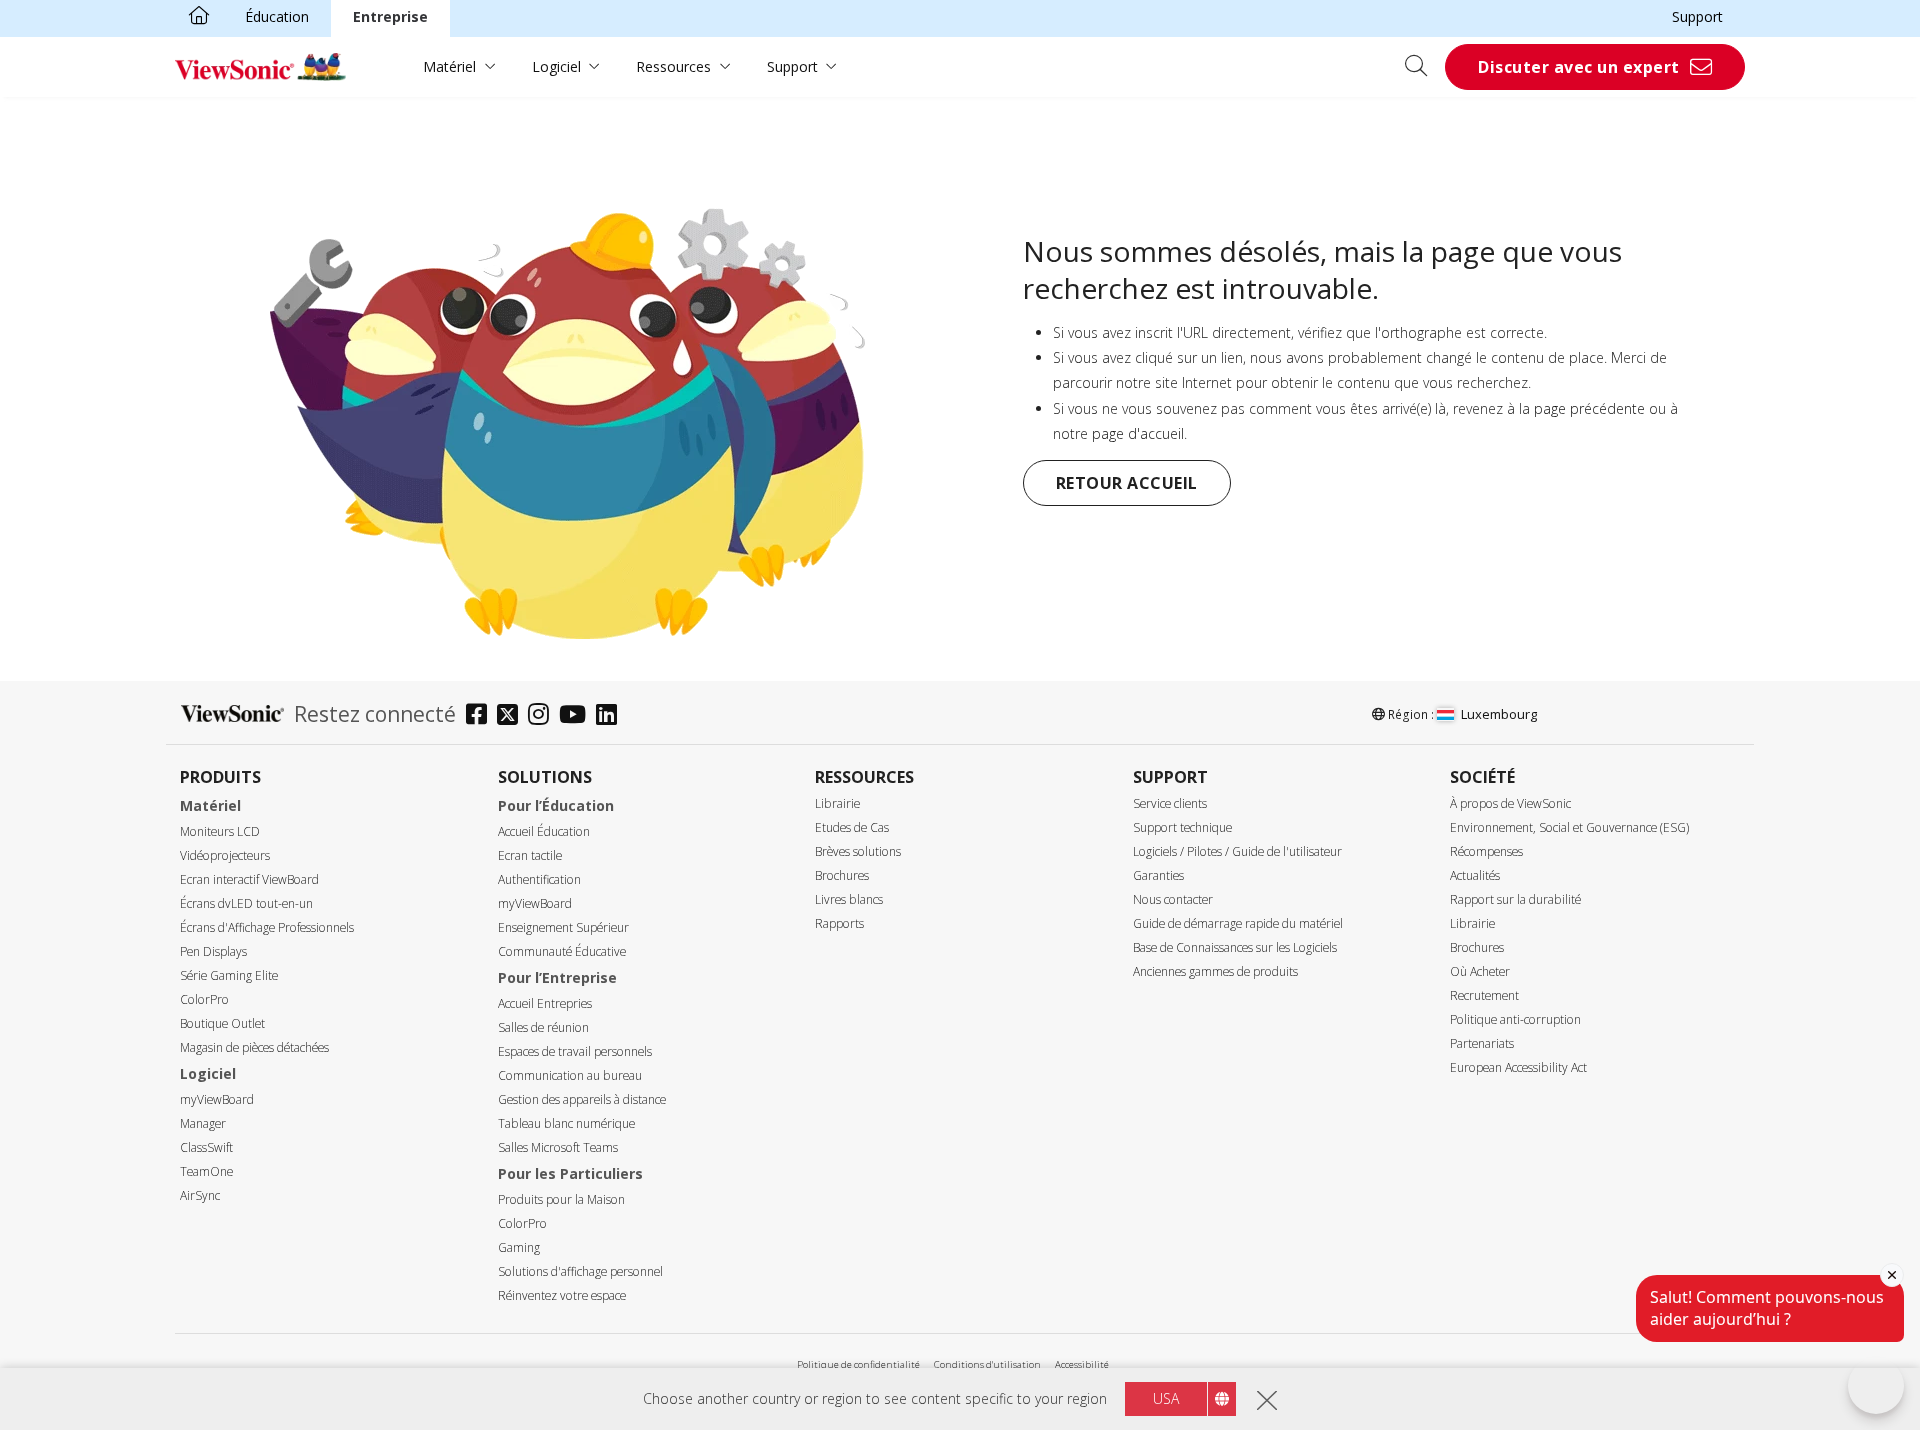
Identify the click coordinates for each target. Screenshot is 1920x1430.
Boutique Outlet (222, 1023)
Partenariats (1482, 1043)
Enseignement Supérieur (563, 927)
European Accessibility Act (1518, 1067)
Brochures (842, 875)
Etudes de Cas (852, 827)
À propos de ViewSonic (1510, 803)
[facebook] (481, 716)
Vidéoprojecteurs (225, 855)
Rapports (839, 923)
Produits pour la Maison (561, 1199)
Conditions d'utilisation (987, 1364)
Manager (203, 1123)
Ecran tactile (530, 855)
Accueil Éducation (544, 831)
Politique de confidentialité (858, 1364)
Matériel (449, 66)
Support (1697, 16)
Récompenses (1486, 851)
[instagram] (543, 716)
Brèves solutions (858, 851)
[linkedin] (611, 716)
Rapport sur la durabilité (1515, 899)
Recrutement (1484, 995)
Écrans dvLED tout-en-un (246, 903)
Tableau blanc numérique (566, 1123)
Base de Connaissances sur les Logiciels (1235, 947)
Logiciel (556, 66)
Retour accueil (1127, 483)
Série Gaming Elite (229, 975)
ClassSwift (206, 1147)
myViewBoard (217, 1099)
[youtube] (577, 716)
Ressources (673, 66)
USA (1166, 1398)
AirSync (200, 1195)
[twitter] (512, 716)
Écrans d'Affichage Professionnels (267, 927)
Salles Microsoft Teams (558, 1147)
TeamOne (206, 1171)
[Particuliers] (199, 17)
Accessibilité (1082, 1364)
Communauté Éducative (562, 951)
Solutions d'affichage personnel (580, 1271)
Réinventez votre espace (562, 1295)
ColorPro (204, 999)
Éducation (277, 16)
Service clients (1170, 803)
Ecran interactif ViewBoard (249, 879)
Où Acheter (1480, 971)
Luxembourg (1499, 714)
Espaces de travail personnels (575, 1051)
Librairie (837, 803)
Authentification (539, 879)
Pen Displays (213, 951)
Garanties (1158, 875)
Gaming (519, 1247)
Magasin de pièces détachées (254, 1047)
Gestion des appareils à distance (582, 1099)
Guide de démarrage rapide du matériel (1238, 923)
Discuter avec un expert (1579, 67)
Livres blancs (849, 899)
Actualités (1475, 875)
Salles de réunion (543, 1027)
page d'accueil (1138, 433)
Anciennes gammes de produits (1215, 971)
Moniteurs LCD (220, 831)
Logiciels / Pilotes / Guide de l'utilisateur (1237, 851)
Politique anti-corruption (1515, 1019)
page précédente (1589, 408)
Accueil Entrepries (545, 1003)
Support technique (1182, 827)
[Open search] (1423, 67)
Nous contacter (1173, 899)
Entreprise (390, 16)
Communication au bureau (570, 1075)
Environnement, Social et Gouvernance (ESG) (1569, 827)
